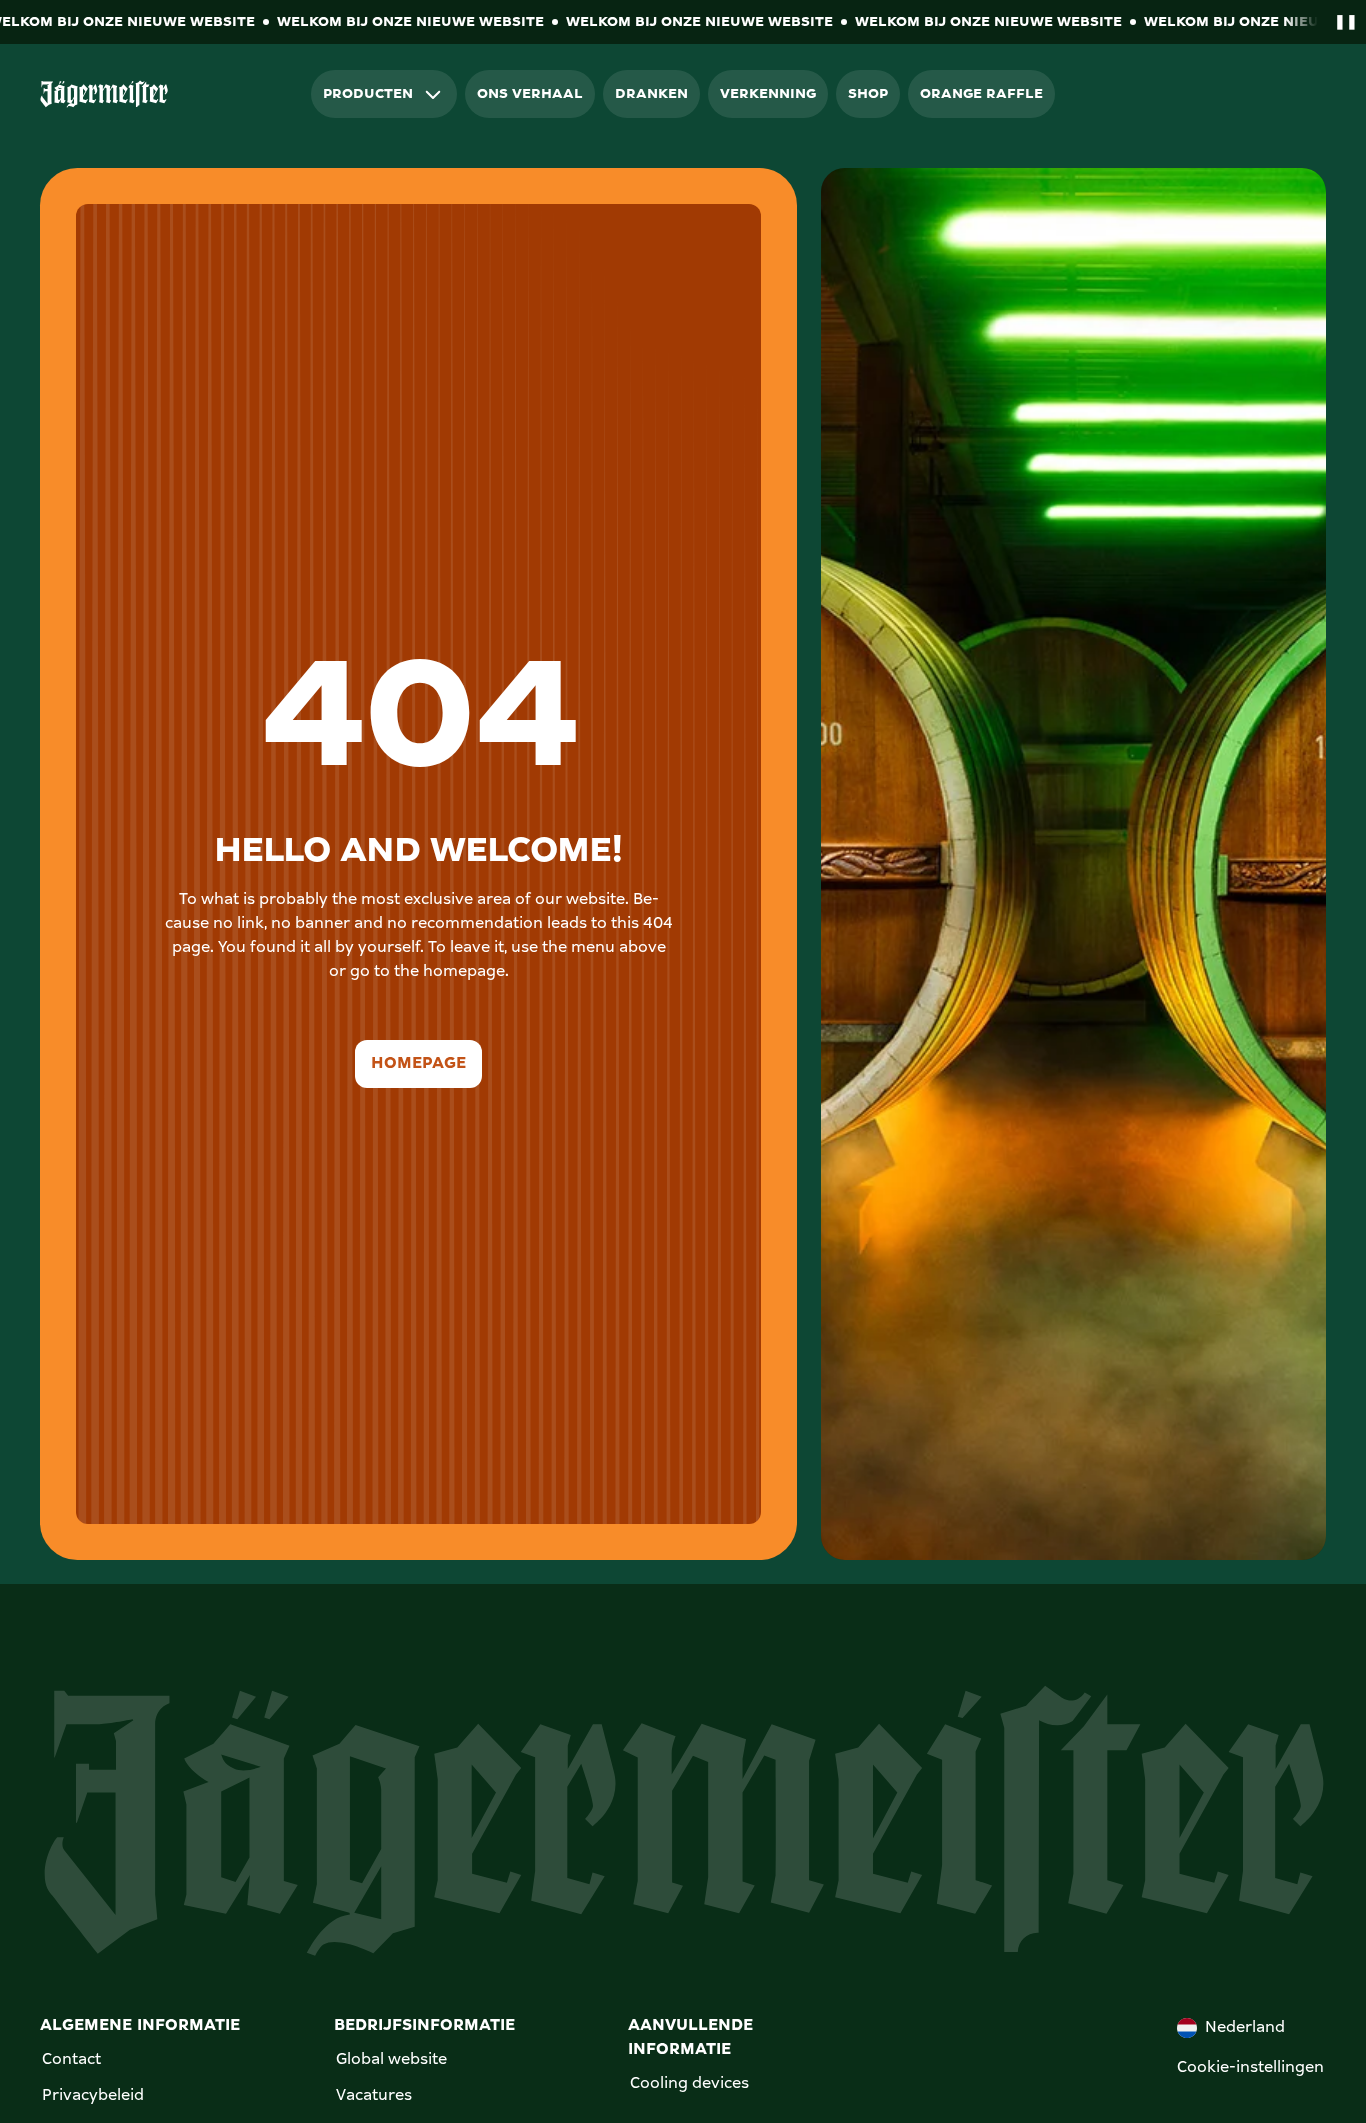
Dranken (651, 94)
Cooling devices (689, 2084)
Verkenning (768, 94)
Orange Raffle (981, 94)
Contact (71, 2060)
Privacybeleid (93, 2096)
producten (368, 94)
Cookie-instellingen (1250, 2068)
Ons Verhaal (530, 94)
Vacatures (374, 2096)
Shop (868, 94)
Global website (391, 2060)
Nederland (1245, 2028)
